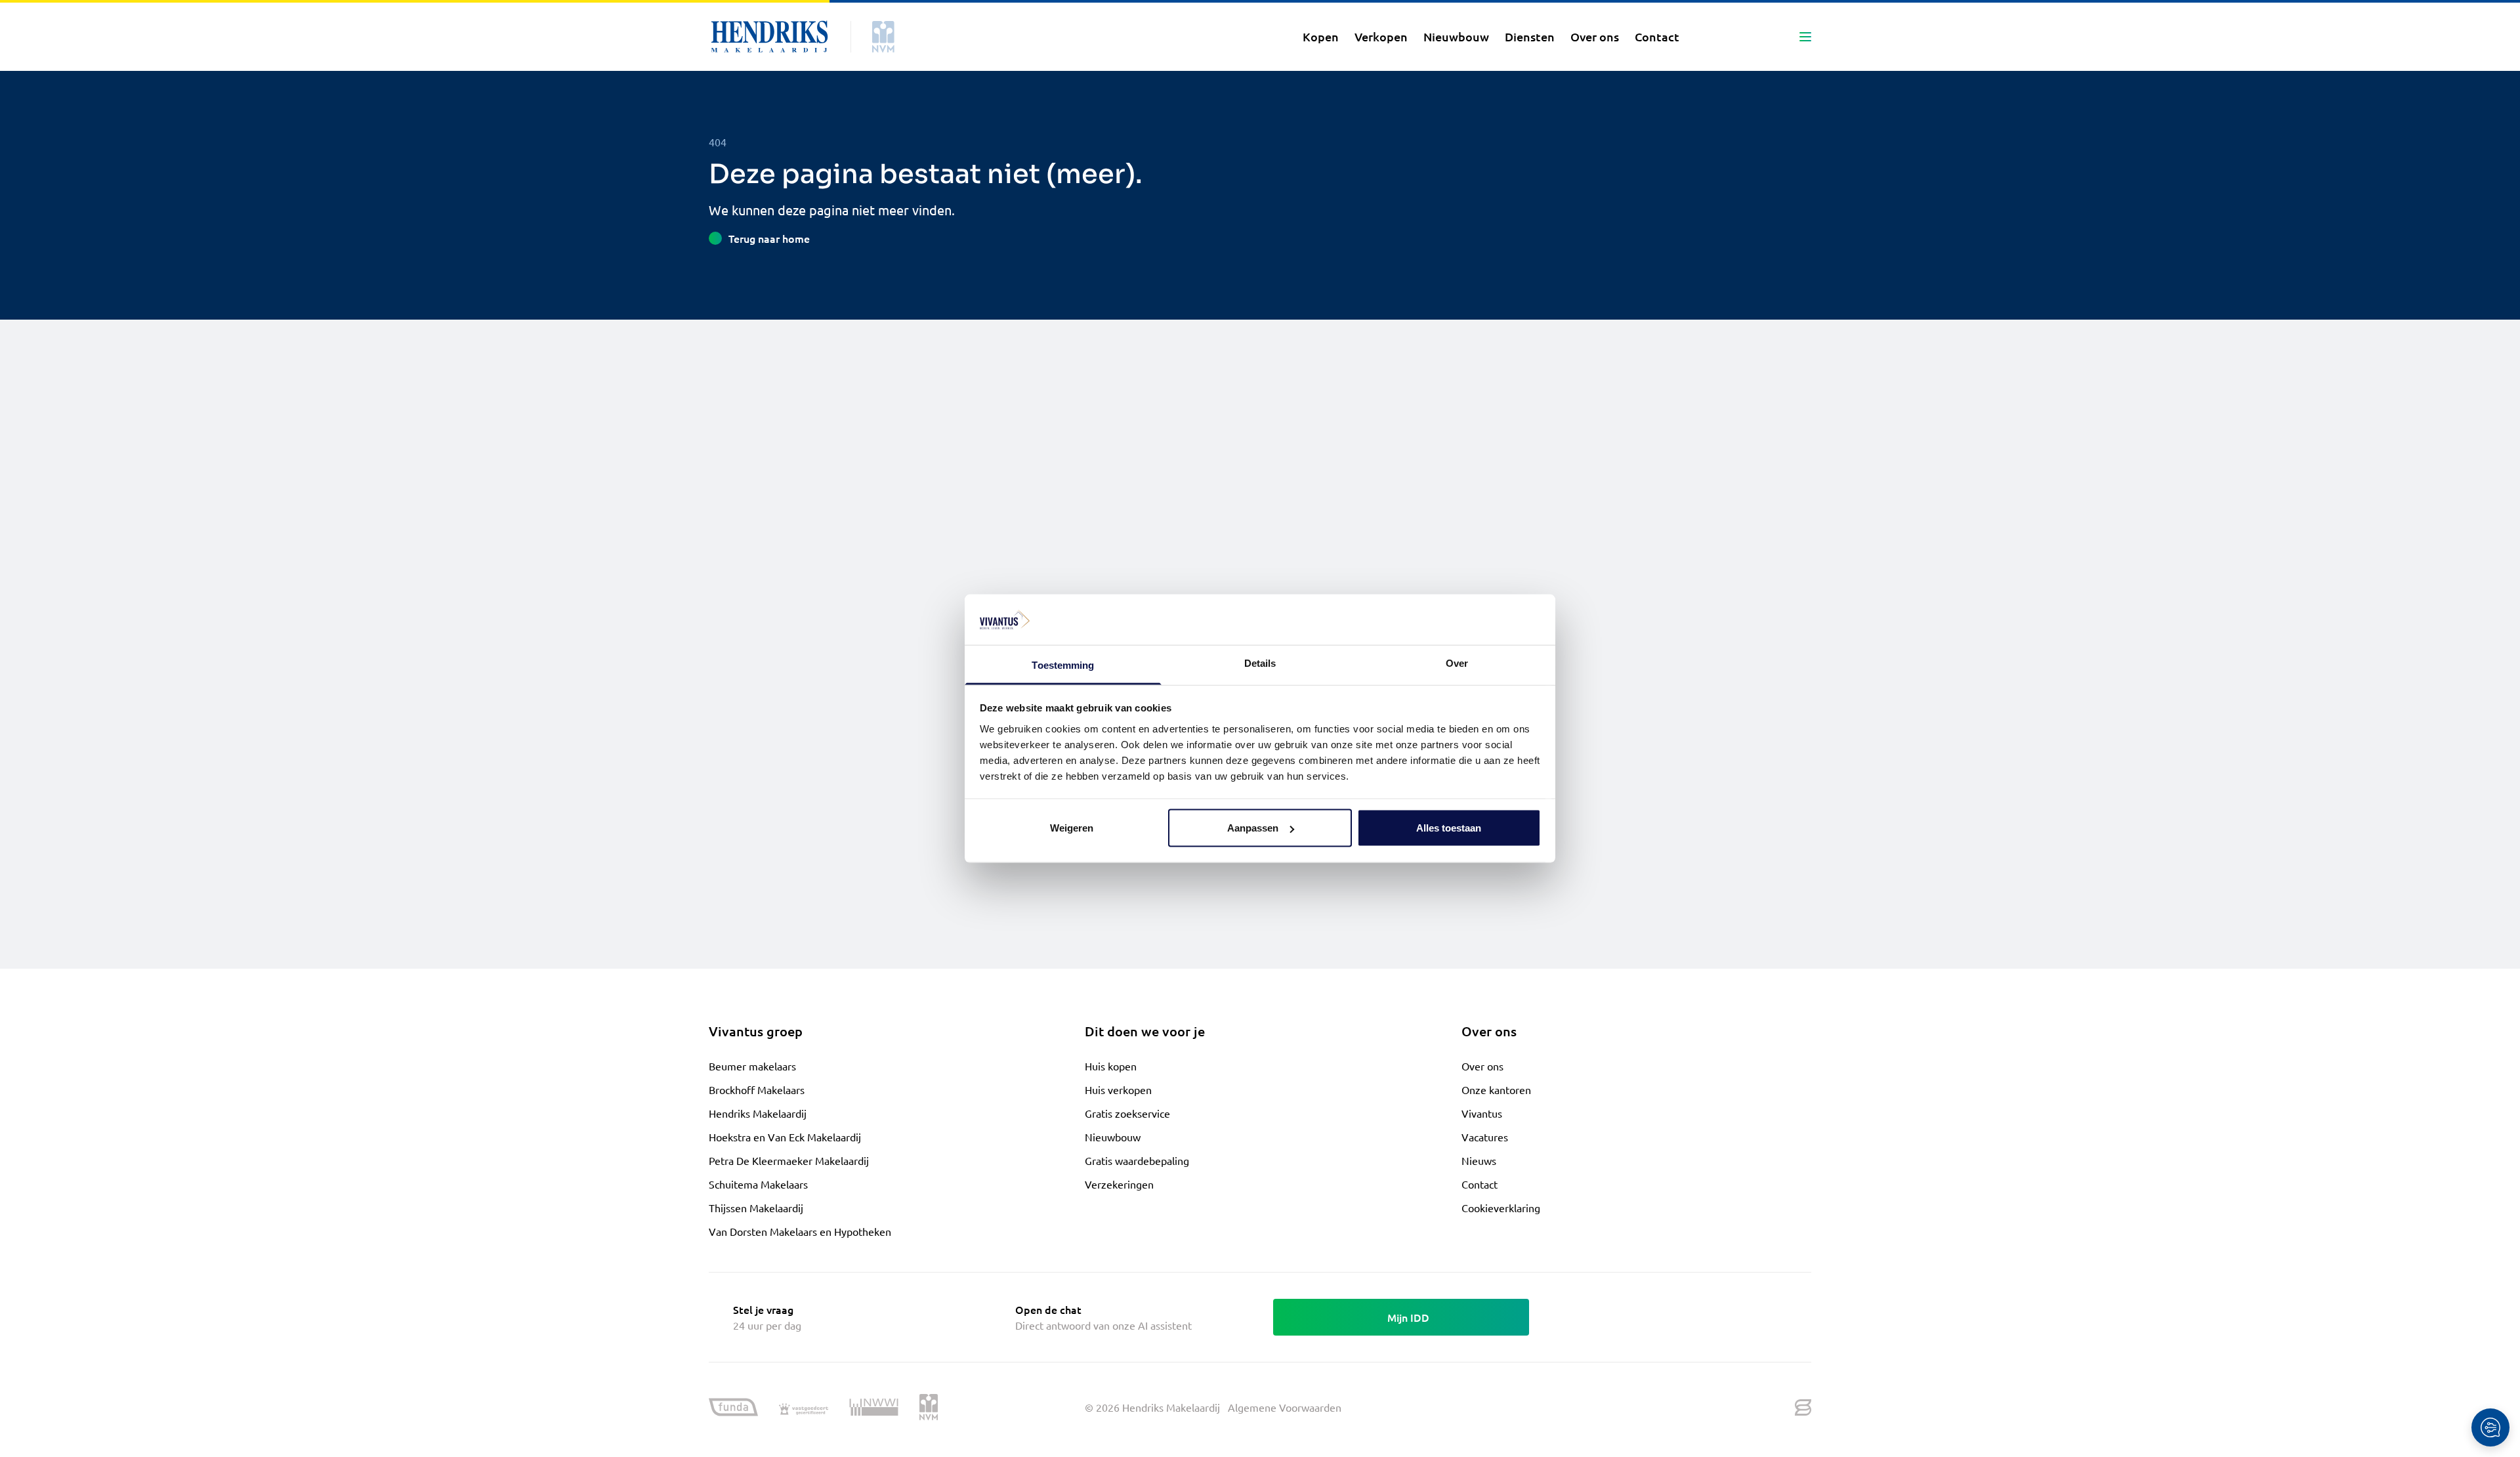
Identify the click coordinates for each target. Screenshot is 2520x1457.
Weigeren (1072, 828)
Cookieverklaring (1501, 1208)
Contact (1480, 1184)
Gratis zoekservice (1127, 1113)
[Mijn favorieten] (1742, 37)
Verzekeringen (1119, 1184)
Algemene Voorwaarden (1285, 1407)
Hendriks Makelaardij (758, 1113)
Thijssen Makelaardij (756, 1208)
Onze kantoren (1496, 1089)
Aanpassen (1253, 828)
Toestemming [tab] (1063, 665)
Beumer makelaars (752, 1066)
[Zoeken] (1711, 37)
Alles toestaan (1449, 828)
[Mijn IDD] (1774, 37)
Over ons (1482, 1066)
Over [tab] (1457, 663)
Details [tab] (1260, 663)
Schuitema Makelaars (758, 1184)
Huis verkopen (1118, 1089)
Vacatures (1485, 1137)
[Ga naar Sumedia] (1803, 1408)
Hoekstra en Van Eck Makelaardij (785, 1137)
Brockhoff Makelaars (757, 1089)
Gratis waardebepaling (1137, 1160)
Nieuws (1479, 1160)
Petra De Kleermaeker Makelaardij (789, 1160)
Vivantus (1482, 1113)
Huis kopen (1111, 1066)
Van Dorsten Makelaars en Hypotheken (800, 1231)
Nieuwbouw (1113, 1137)
